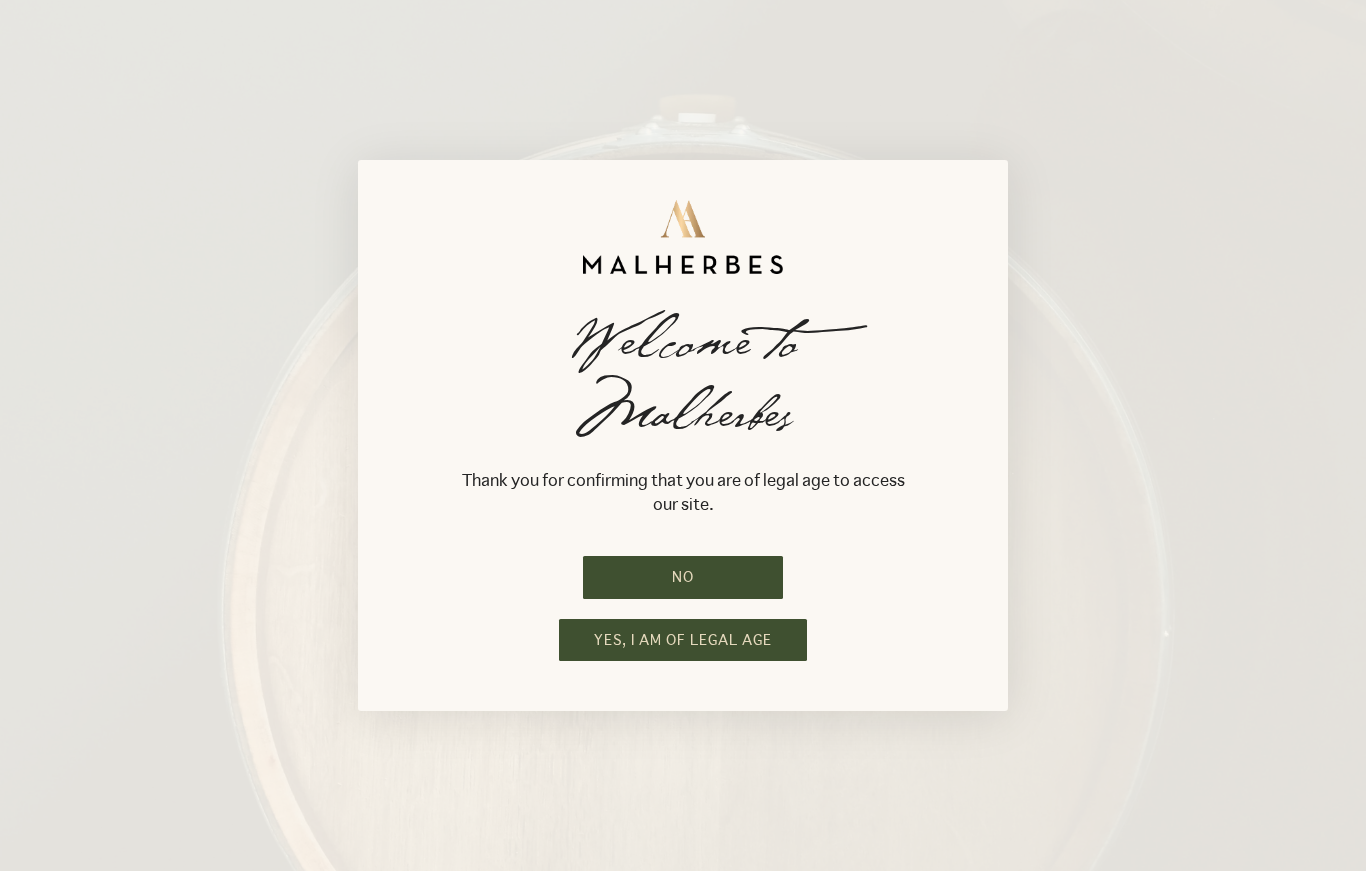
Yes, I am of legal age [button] (683, 640)
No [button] (683, 577)
